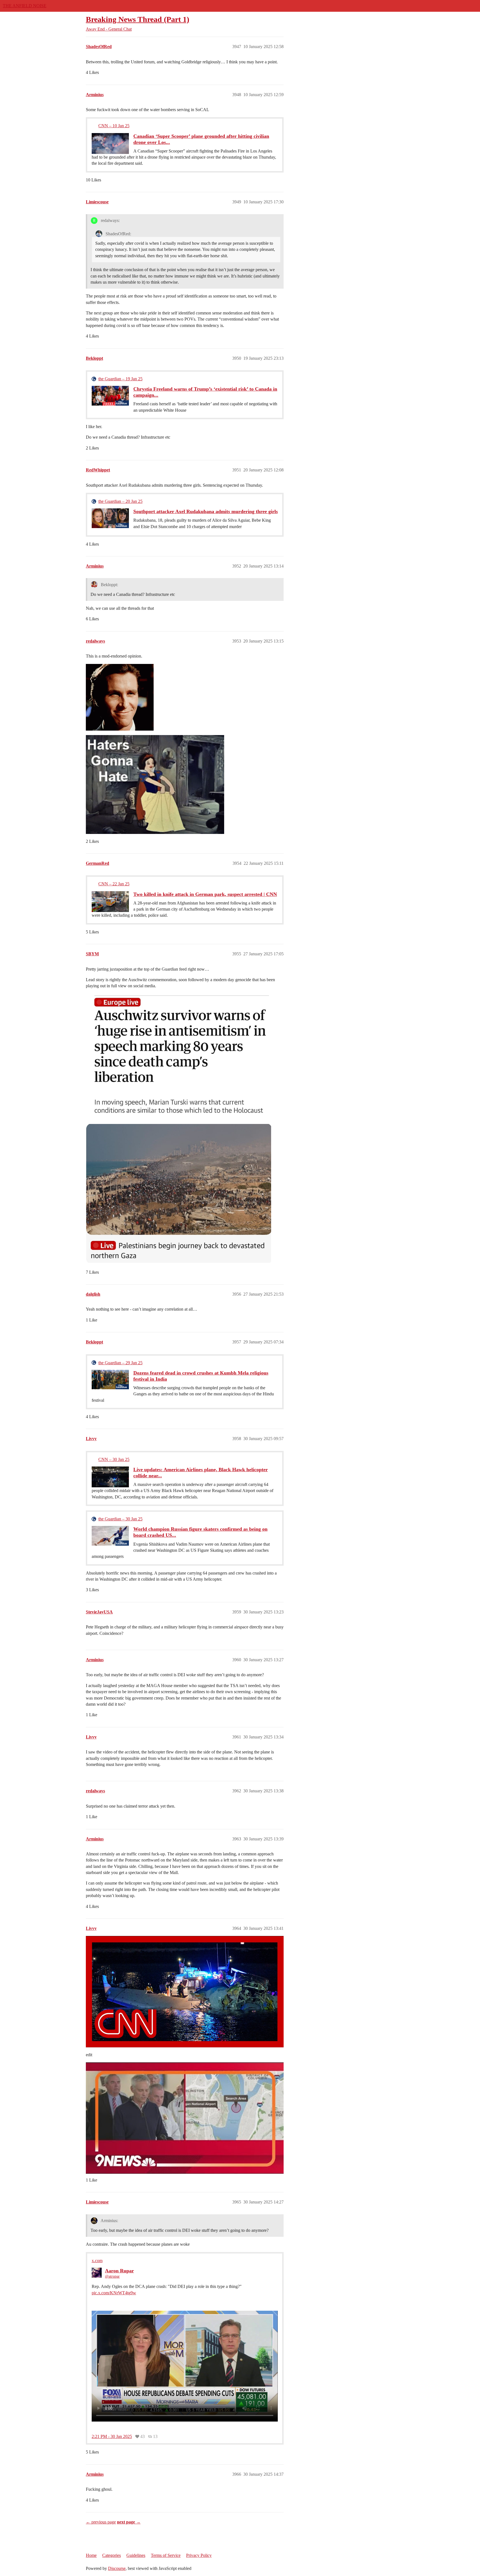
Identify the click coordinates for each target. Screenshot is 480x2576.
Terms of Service (166, 2555)
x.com (97, 2261)
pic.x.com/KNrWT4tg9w (114, 2293)
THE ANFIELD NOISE (25, 6)
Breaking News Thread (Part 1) (137, 19)
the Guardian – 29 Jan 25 (120, 1363)
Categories (112, 2555)
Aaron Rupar (119, 2271)
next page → (129, 2522)
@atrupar (112, 2276)
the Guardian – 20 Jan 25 (120, 501)
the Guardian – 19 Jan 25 (120, 379)
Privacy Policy (199, 2555)
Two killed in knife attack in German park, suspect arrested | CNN (205, 894)
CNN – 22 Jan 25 (114, 884)
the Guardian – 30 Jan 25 (120, 1519)
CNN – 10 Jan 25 (114, 126)
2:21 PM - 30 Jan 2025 (112, 2437)
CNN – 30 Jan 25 (114, 1459)
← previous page (101, 2522)
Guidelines (136, 2555)
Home (91, 2555)
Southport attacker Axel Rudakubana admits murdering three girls (206, 511)
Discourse (117, 2568)
